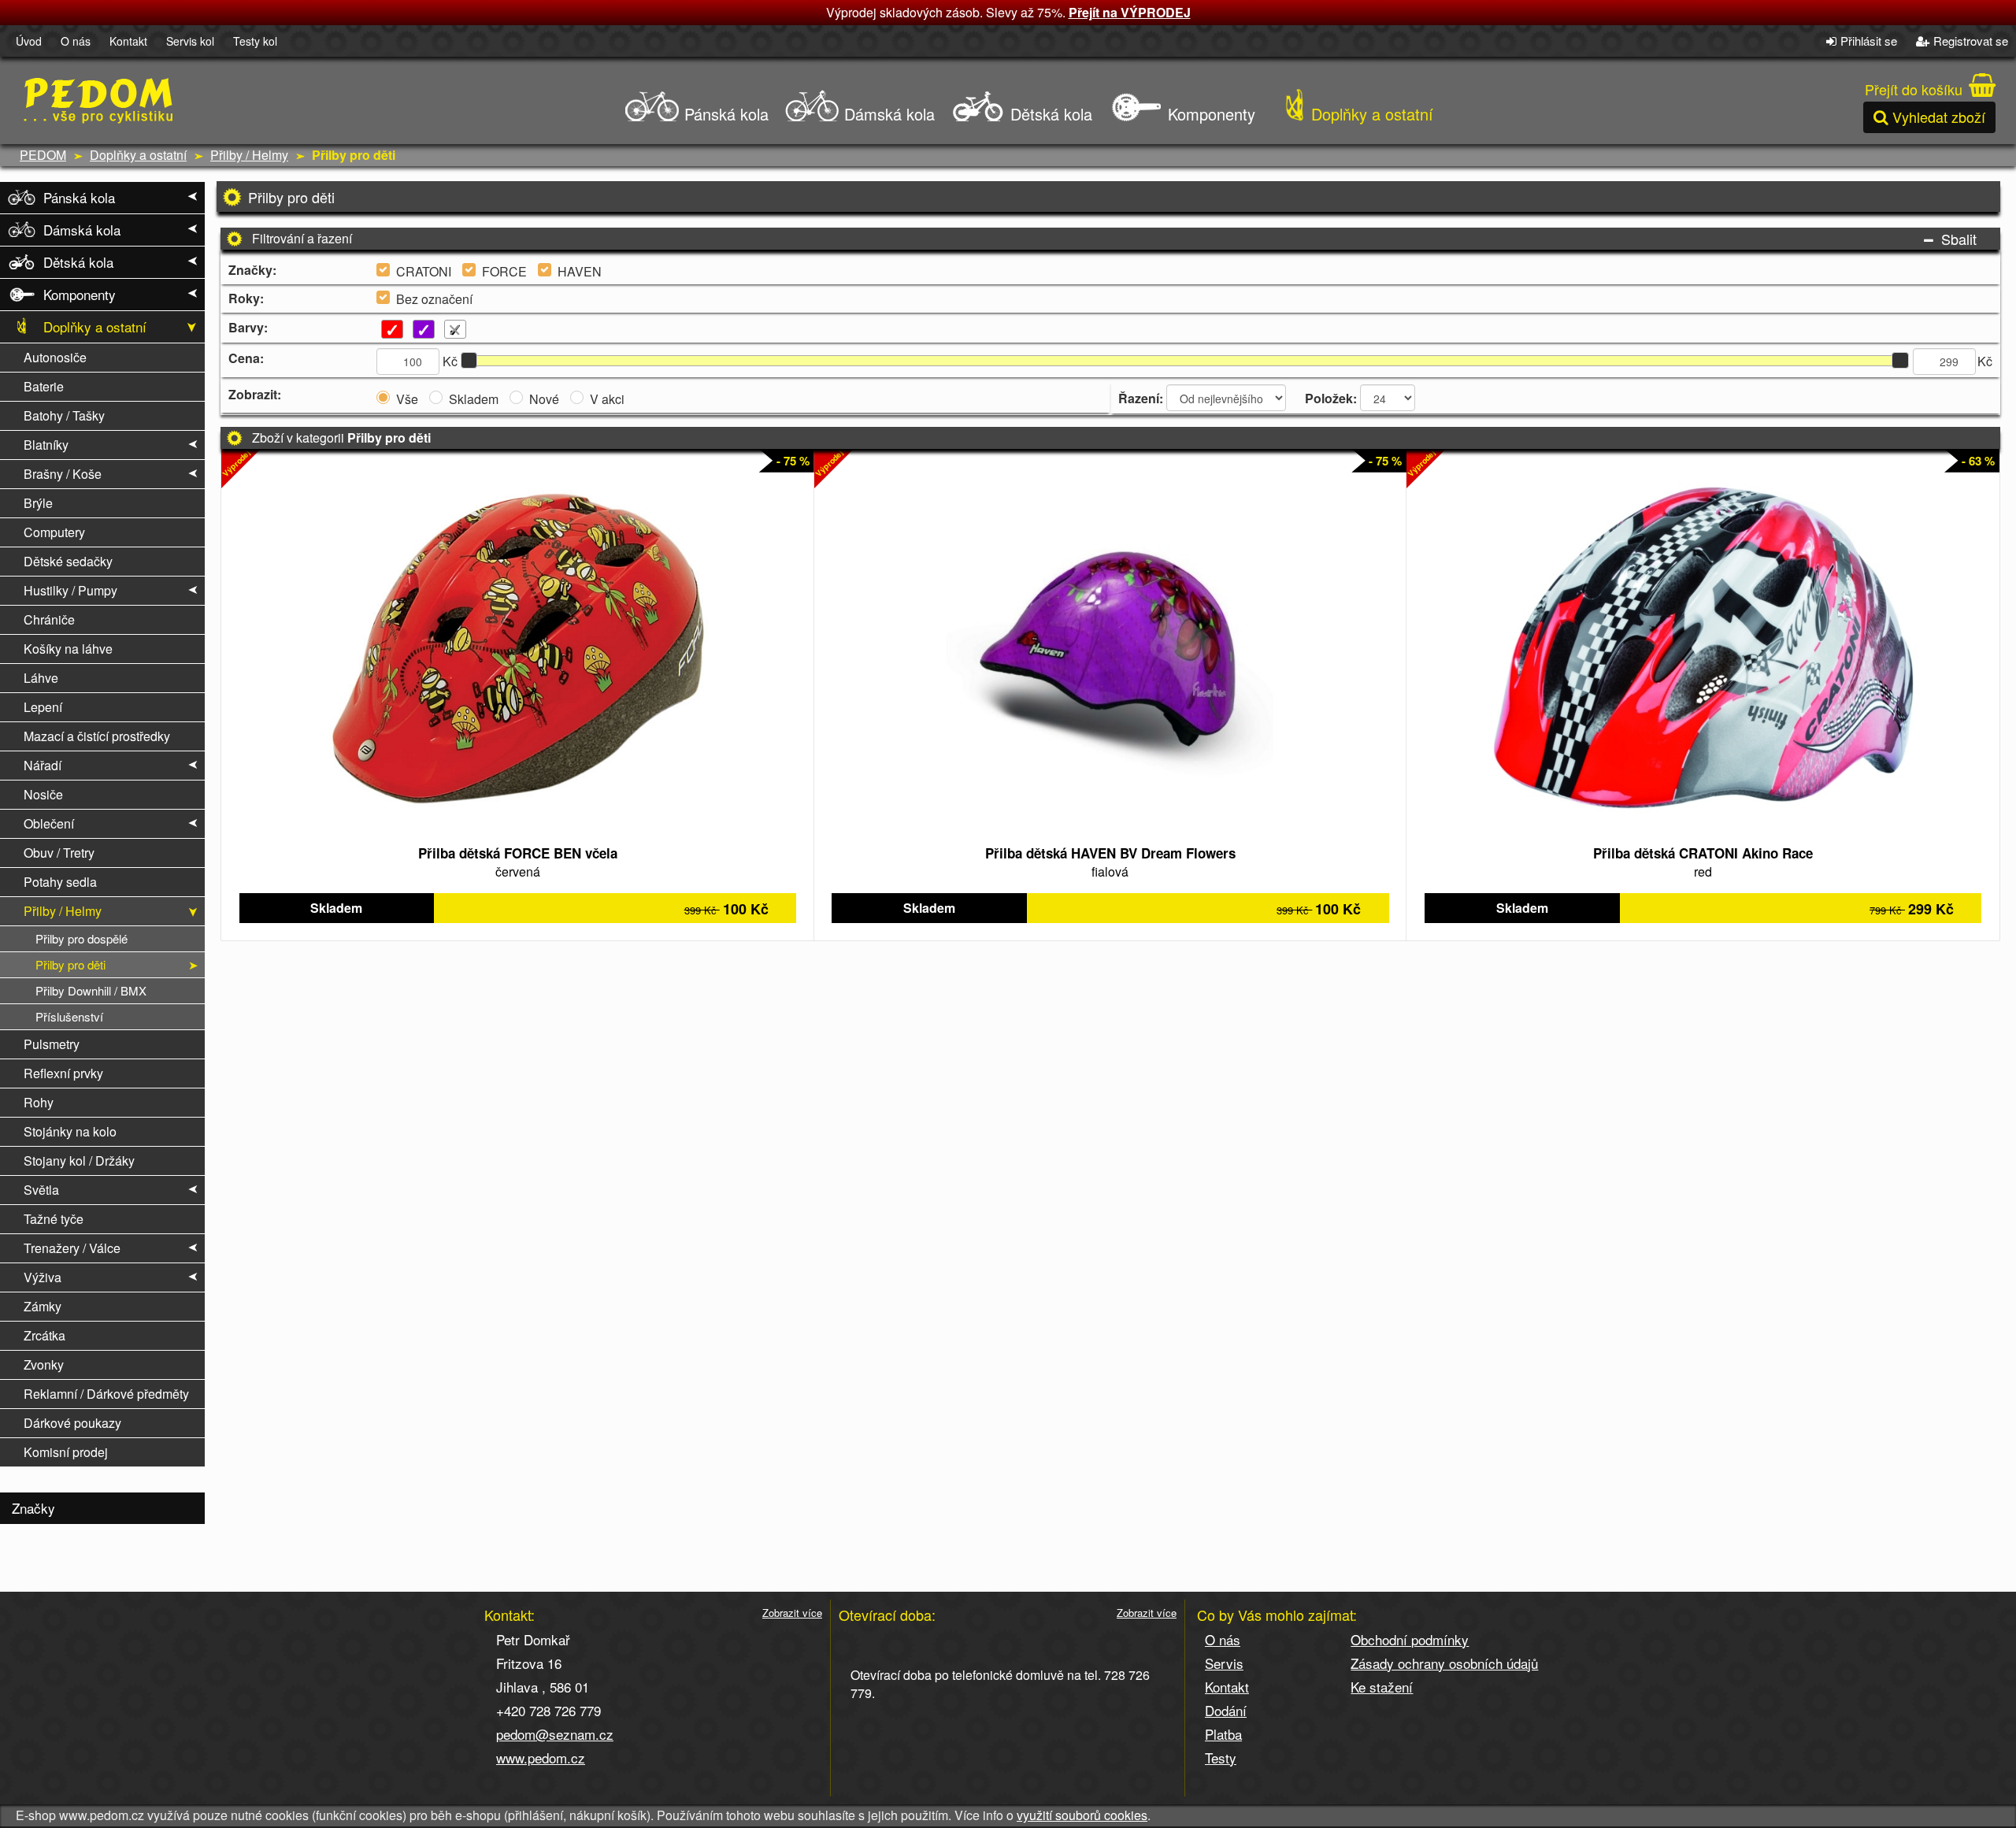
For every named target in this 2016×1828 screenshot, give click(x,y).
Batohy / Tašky (64, 415)
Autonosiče (55, 357)
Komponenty (1209, 114)
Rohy (39, 1102)
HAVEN (580, 272)
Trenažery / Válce (72, 1248)
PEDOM (43, 155)
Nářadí (43, 765)
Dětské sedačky (68, 561)
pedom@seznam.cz (555, 1734)
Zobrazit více (792, 1613)
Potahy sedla (60, 882)
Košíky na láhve (68, 649)
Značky (33, 1508)
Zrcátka (44, 1335)
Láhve (41, 678)
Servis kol (190, 41)
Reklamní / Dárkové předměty (106, 1394)
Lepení (43, 707)
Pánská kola (724, 114)
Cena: (246, 358)
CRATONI (424, 272)
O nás (76, 41)
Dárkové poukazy (72, 1423)
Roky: (246, 298)
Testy (1221, 1758)
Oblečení (49, 823)
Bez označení (434, 299)
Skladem (474, 399)
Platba (1223, 1734)
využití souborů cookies (1082, 1815)
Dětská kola (1049, 114)
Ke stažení (1382, 1687)
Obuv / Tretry (59, 853)
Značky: (252, 270)
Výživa (43, 1277)
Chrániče (49, 619)
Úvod (29, 41)
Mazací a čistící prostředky (97, 736)
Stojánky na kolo (70, 1131)
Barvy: (248, 327)
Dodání (1226, 1710)
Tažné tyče (54, 1219)
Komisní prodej (66, 1452)
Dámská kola (887, 114)
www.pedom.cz (541, 1758)
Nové (544, 399)
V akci (607, 399)
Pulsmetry (52, 1044)
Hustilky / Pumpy (70, 590)
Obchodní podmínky (1410, 1639)
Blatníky (46, 445)
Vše (407, 399)
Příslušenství (69, 1016)
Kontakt (128, 41)
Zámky (43, 1306)
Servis (1224, 1663)
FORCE (504, 272)
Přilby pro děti (70, 964)
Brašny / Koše (63, 474)
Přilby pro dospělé (82, 938)
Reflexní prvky (63, 1073)
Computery (54, 532)
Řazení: (1141, 399)
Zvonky (44, 1365)
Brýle (38, 503)
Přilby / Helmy (249, 155)
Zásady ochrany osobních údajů (1444, 1663)
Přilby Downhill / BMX (91, 990)
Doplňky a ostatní (1370, 114)
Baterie (44, 386)
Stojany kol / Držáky (79, 1161)
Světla (41, 1190)
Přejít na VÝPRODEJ (1130, 12)
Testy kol (255, 41)
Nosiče (43, 794)
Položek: (1331, 399)
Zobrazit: (255, 394)
